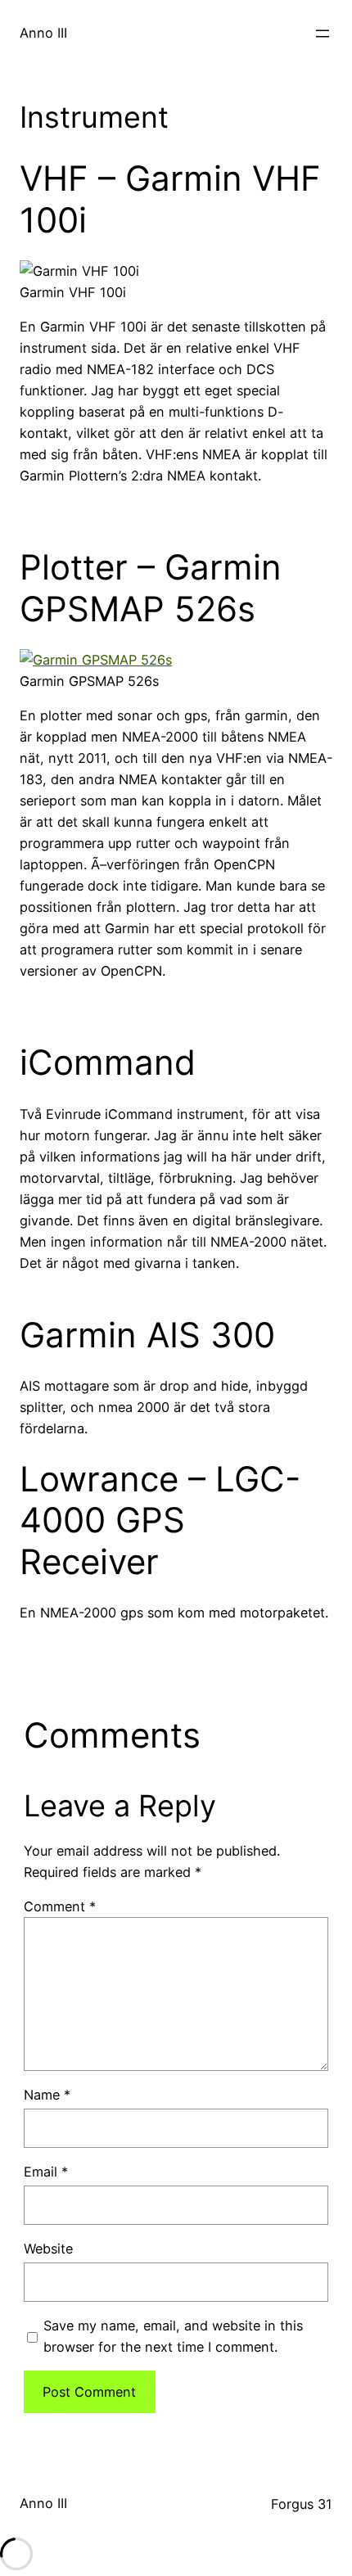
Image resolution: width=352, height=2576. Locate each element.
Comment (60, 1906)
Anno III (43, 33)
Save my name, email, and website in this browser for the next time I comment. (173, 2336)
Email (46, 2172)
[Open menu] (323, 34)
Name (47, 2095)
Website (48, 2249)
